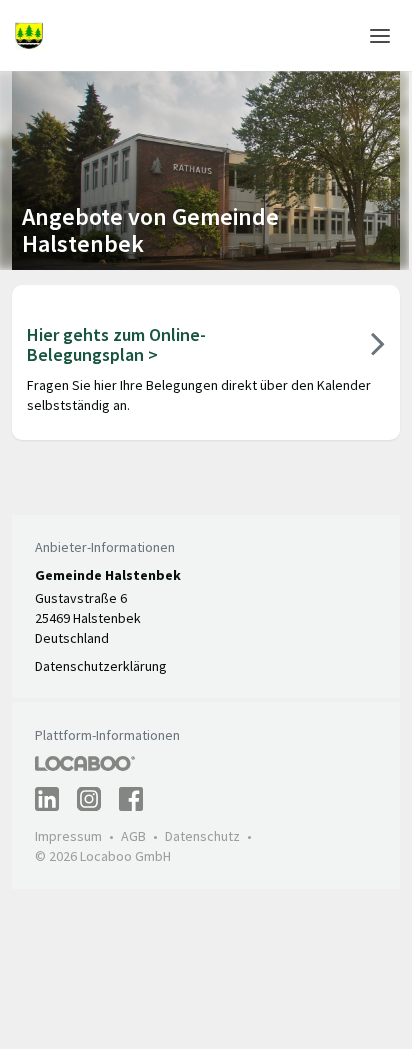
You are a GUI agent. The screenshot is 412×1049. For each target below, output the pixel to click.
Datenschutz (202, 836)
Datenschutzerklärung (101, 666)
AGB (133, 836)
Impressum (68, 836)
